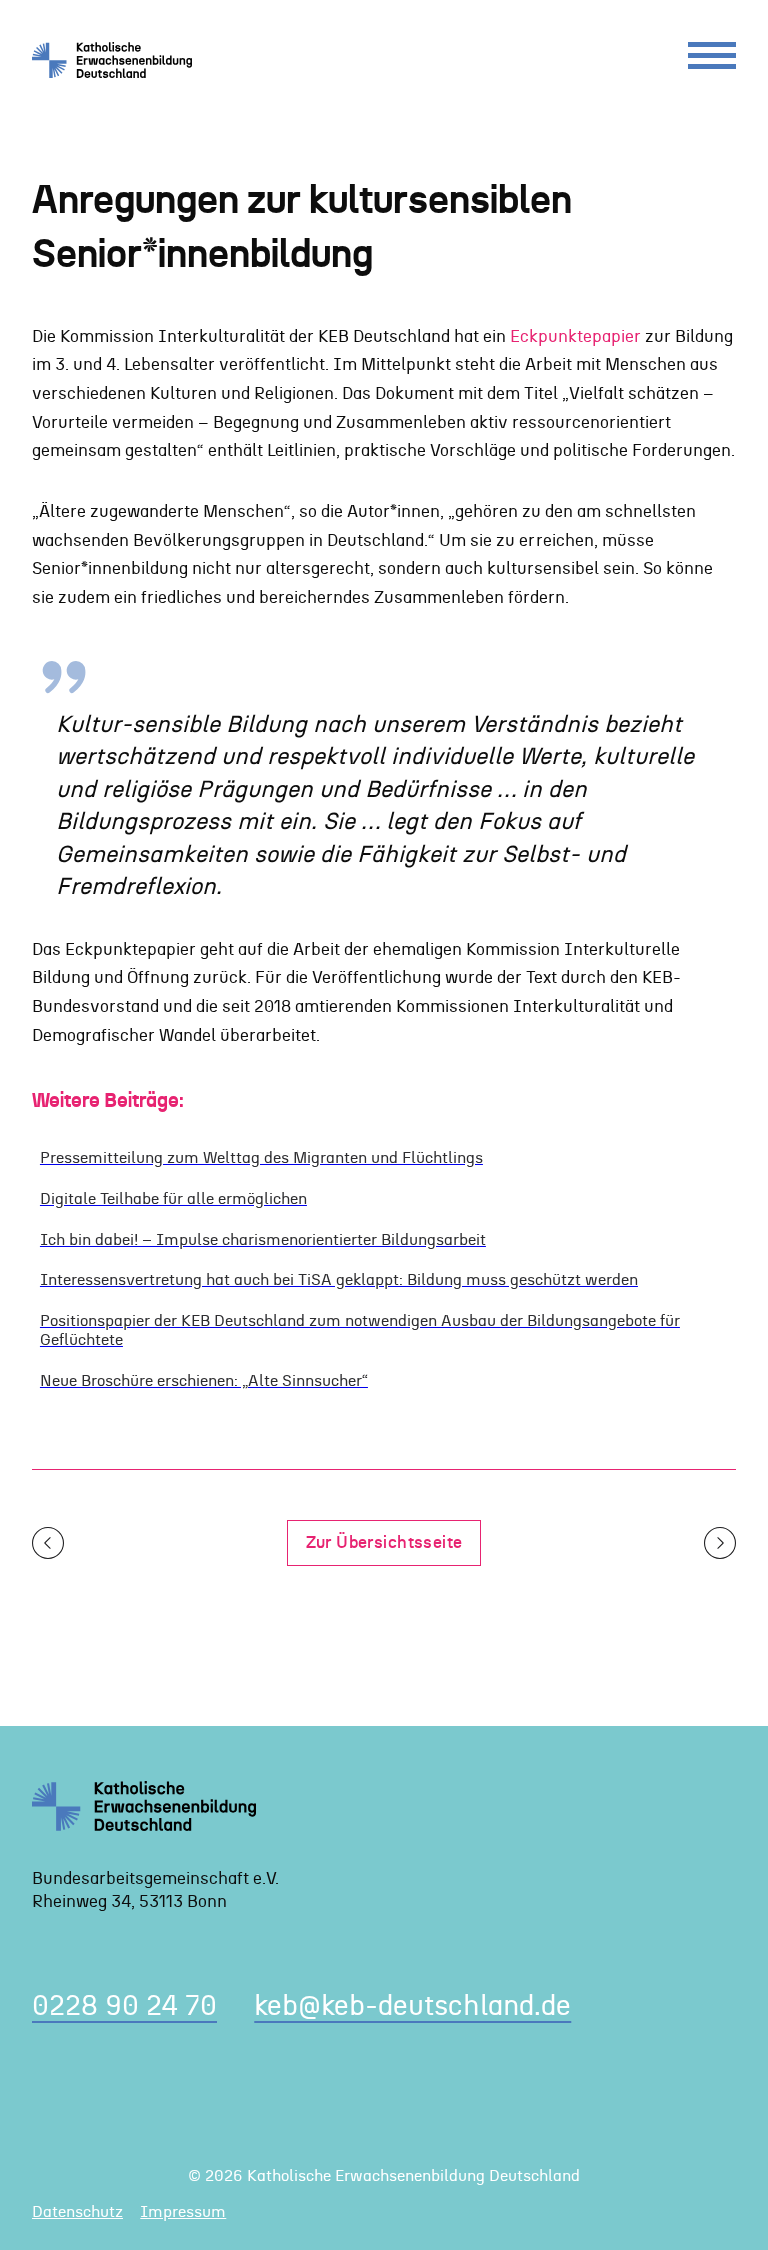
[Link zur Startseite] (119, 60)
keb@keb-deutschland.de (412, 2007)
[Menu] (712, 60)
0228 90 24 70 (124, 2007)
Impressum (183, 2212)
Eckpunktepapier (575, 337)
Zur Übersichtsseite (384, 1543)
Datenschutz (77, 2212)
